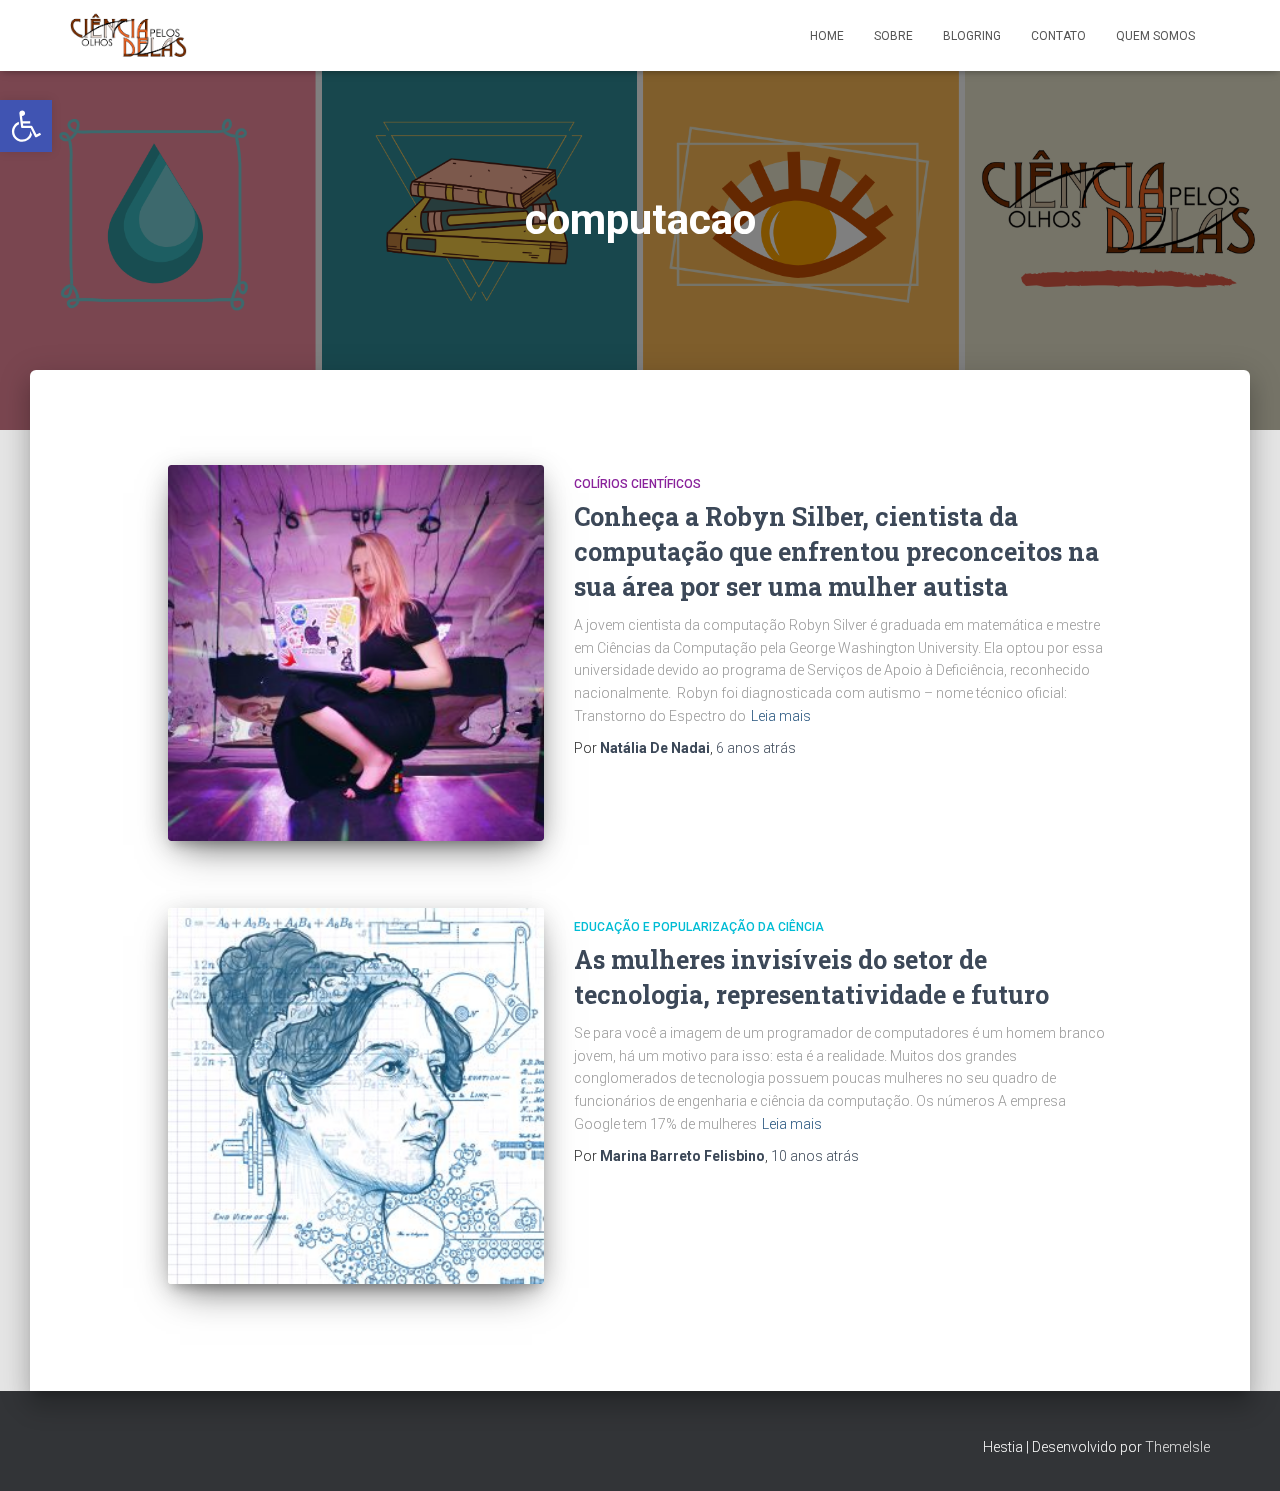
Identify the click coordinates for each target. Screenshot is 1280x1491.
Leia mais (781, 716)
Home (827, 36)
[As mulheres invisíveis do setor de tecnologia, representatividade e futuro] (356, 1096)
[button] (26, 126)
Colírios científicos (637, 484)
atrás (756, 748)
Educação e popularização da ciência (699, 927)
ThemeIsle (1177, 1447)
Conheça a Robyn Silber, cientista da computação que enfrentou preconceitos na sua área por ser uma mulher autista (836, 551)
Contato (1058, 36)
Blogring (972, 36)
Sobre (893, 36)
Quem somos (1155, 36)
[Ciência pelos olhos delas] (128, 36)
